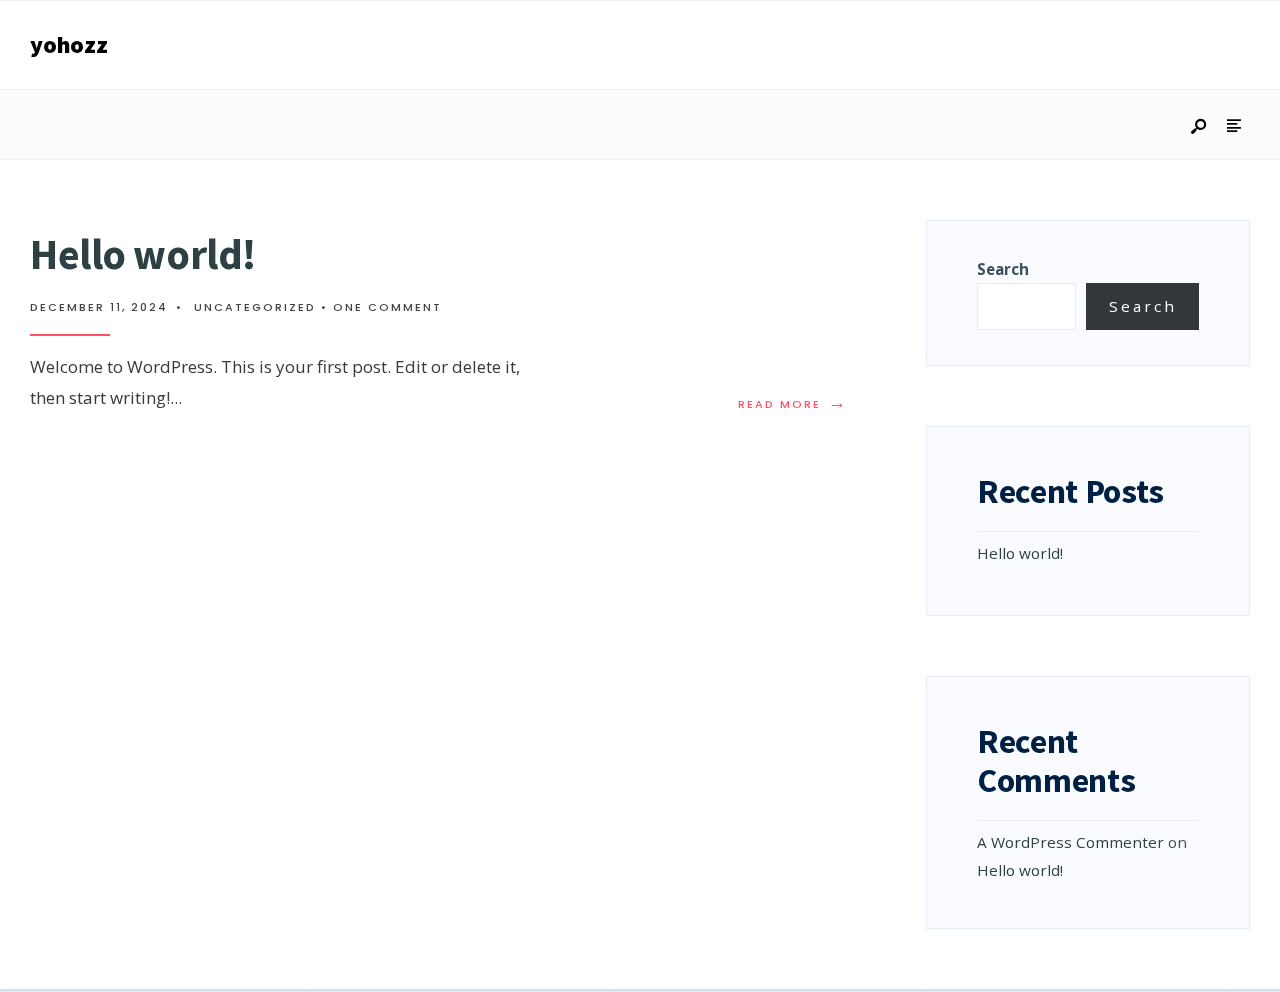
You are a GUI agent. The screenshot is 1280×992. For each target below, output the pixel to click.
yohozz (69, 44)
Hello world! (143, 254)
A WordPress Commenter (1070, 842)
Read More (797, 404)
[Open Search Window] (1200, 127)
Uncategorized (255, 307)
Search (1003, 269)
